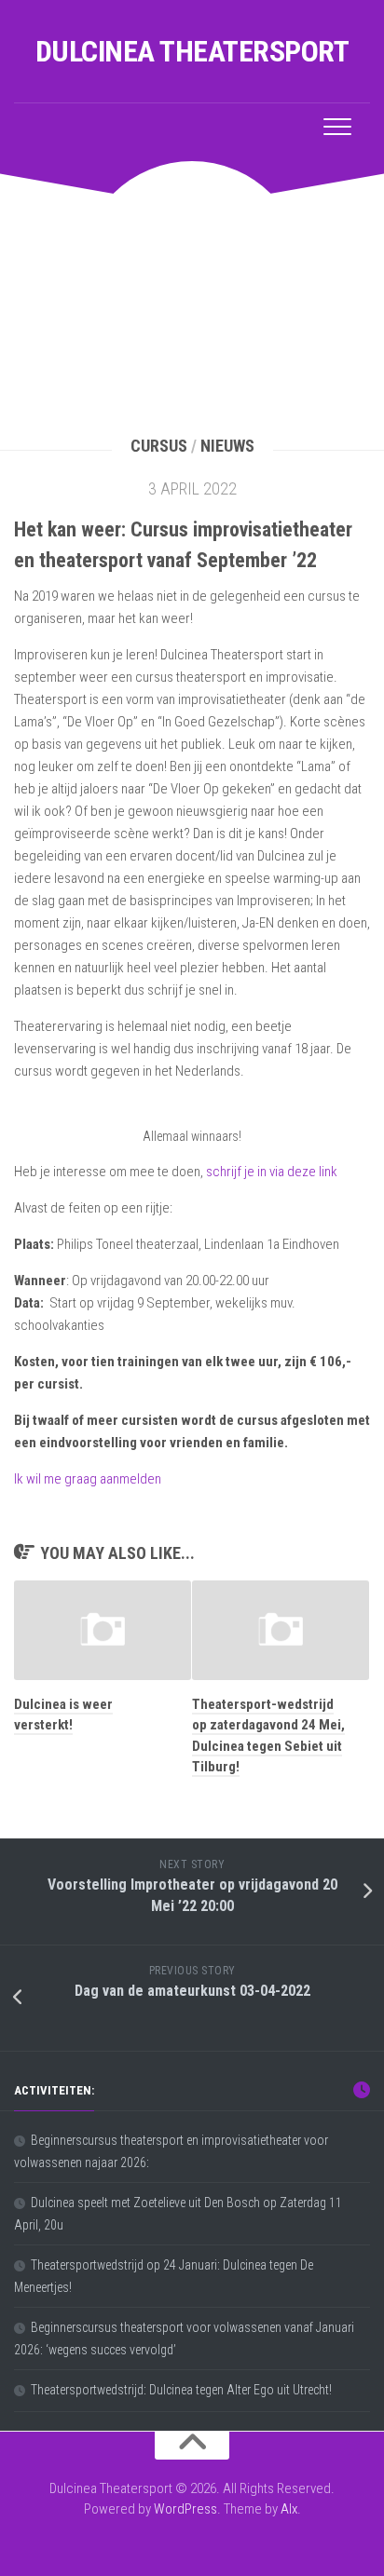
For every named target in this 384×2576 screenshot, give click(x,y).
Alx (289, 2509)
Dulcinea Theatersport (192, 51)
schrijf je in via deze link (272, 1172)
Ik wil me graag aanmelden (88, 1479)
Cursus (159, 446)
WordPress (185, 2509)
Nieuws (227, 446)
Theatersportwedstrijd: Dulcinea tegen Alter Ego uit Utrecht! (181, 2390)
